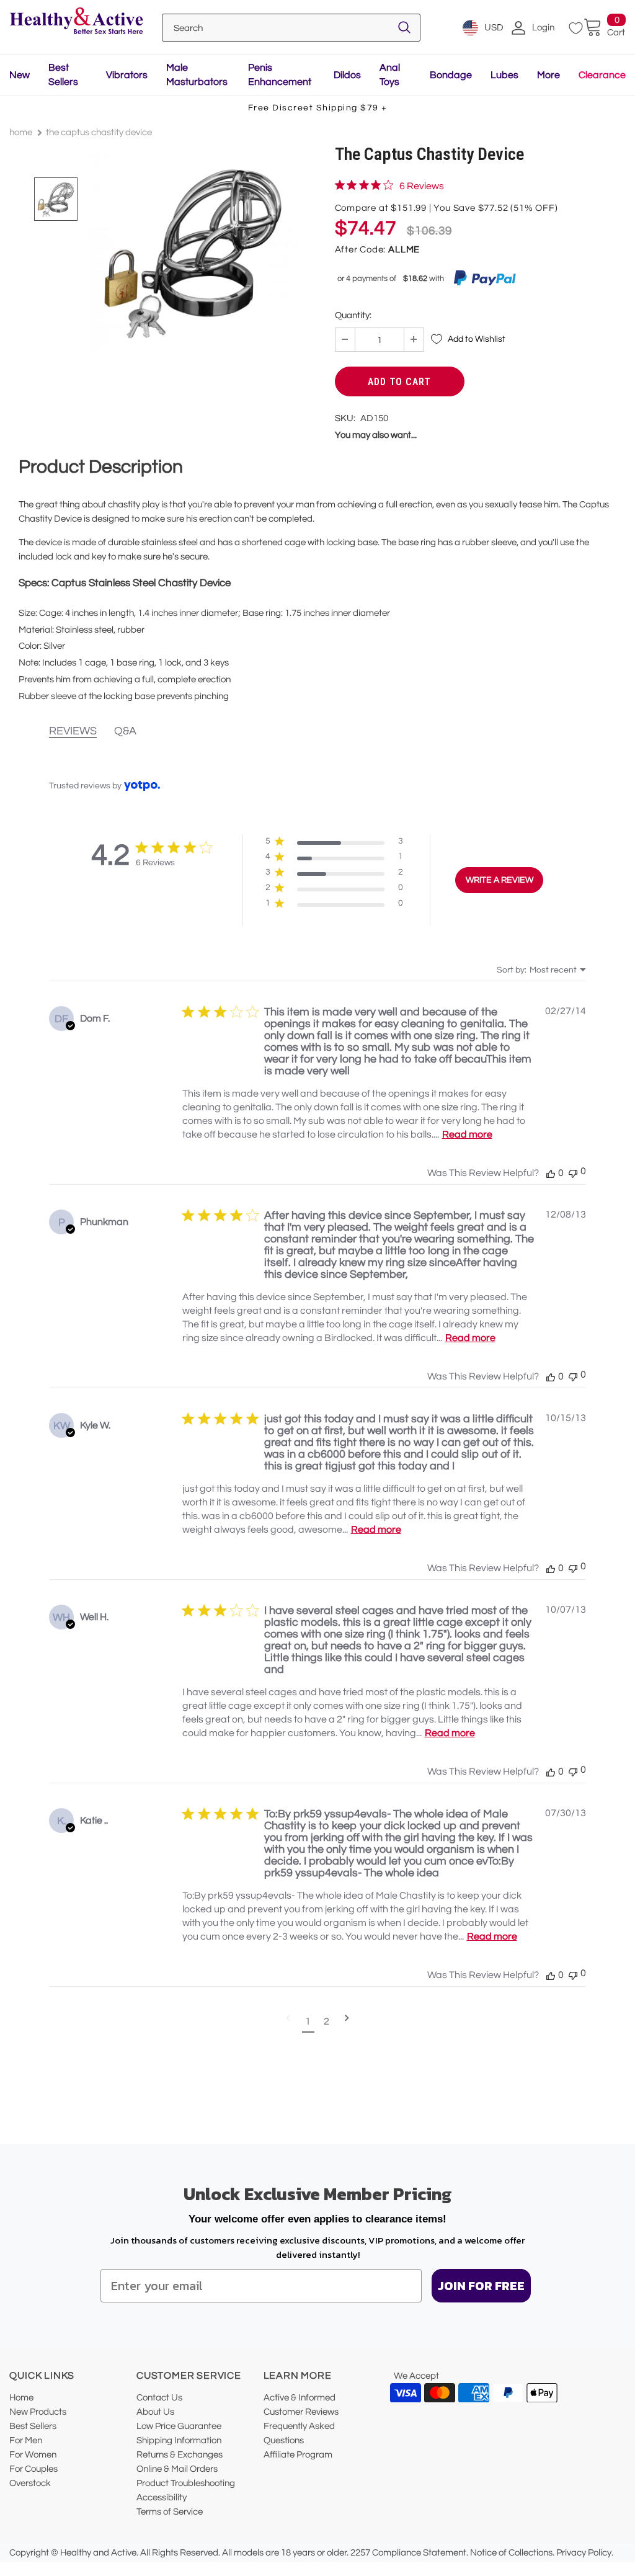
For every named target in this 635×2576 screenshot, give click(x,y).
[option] (193, 252)
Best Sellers (33, 2426)
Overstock (30, 2483)
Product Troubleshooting (186, 2483)
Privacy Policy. (585, 2553)
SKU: (345, 418)
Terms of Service (170, 2512)
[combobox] (541, 970)
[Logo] (76, 22)
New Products (38, 2412)
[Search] (404, 28)
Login (543, 28)
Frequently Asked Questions (299, 2433)
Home (21, 132)
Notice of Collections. (512, 2553)
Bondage (451, 75)
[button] (334, 844)
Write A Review (500, 880)
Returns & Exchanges (180, 2455)
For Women (33, 2455)
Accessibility (162, 2498)
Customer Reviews (301, 2412)
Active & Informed (300, 2398)
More (548, 75)
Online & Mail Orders (177, 2469)
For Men (26, 2440)
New (20, 75)
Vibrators (127, 75)
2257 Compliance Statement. (409, 2553)
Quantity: (353, 315)
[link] (389, 185)
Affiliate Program (298, 2455)
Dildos (347, 75)
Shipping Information (179, 2440)
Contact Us (159, 2398)
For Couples (33, 2469)
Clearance (602, 75)
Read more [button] (467, 1134)
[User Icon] (518, 28)
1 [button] (308, 2021)
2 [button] (326, 2021)
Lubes (504, 75)
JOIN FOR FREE (481, 2286)
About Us (155, 2412)
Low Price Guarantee (179, 2426)
